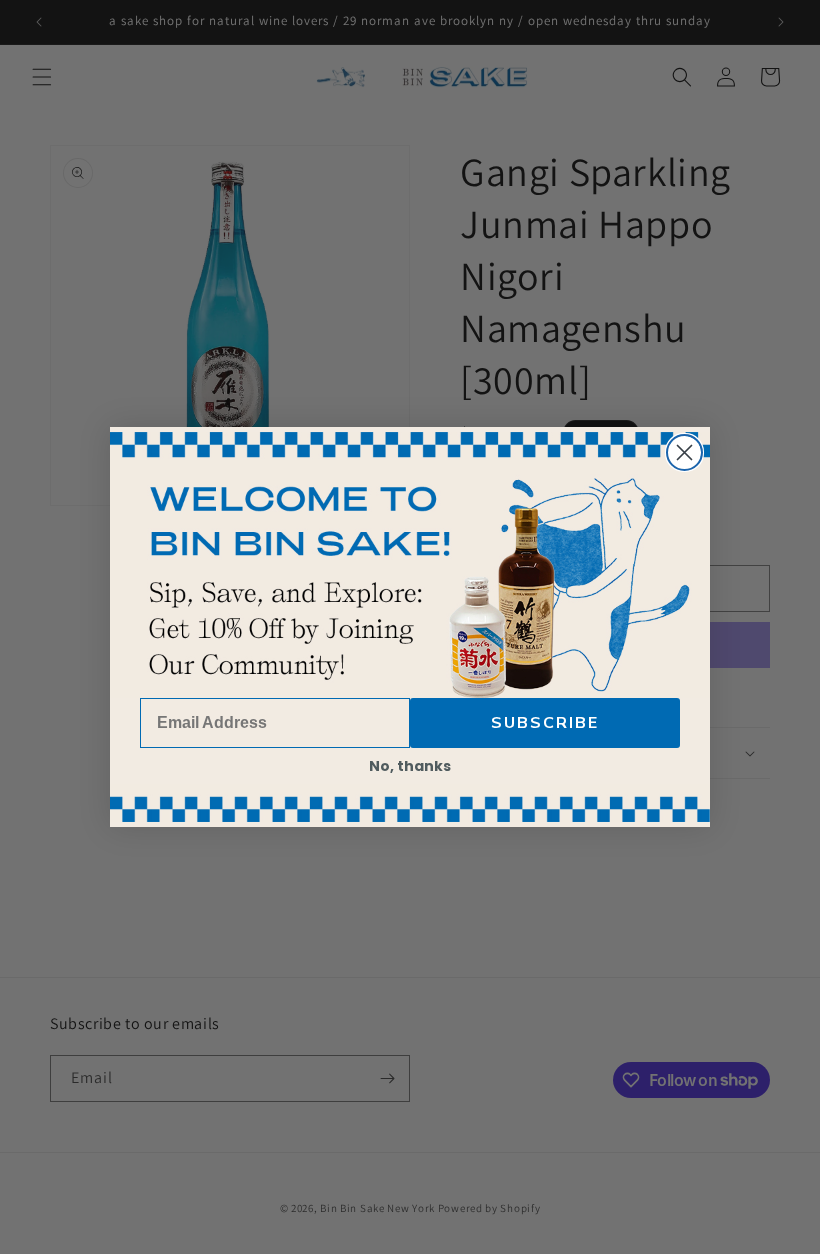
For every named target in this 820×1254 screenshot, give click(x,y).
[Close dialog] (684, 452)
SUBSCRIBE (545, 723)
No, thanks (410, 766)
